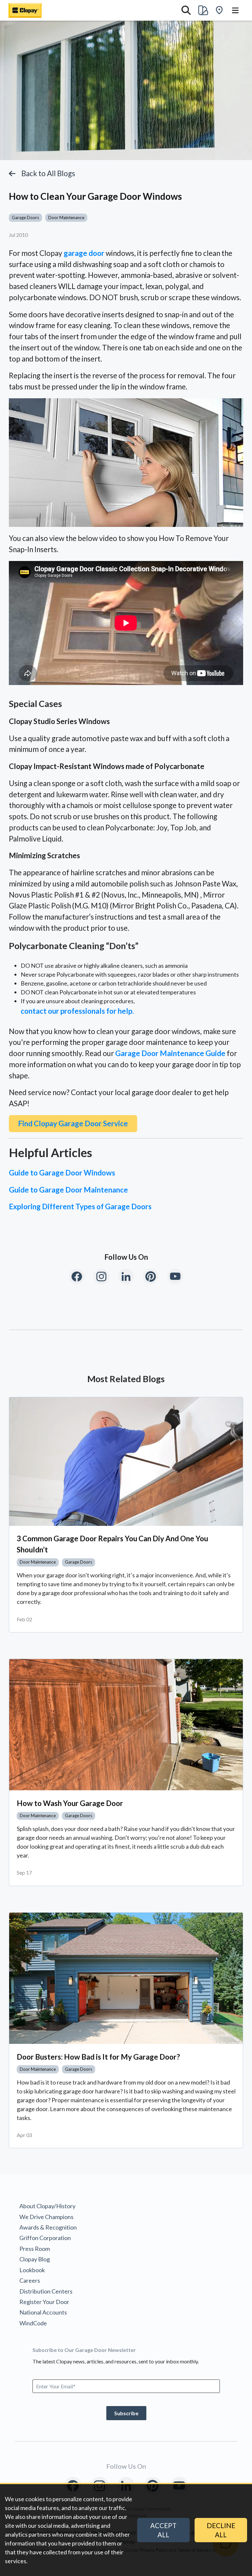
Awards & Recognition (48, 2227)
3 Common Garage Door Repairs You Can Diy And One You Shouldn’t (112, 1544)
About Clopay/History (47, 2206)
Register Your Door (44, 2302)
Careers (30, 2280)
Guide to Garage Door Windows (62, 1173)
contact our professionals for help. (77, 1011)
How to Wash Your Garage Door (70, 1803)
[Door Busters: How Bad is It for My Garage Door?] (126, 1978)
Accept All (163, 2530)
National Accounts (43, 2312)
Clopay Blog (35, 2259)
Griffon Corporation (45, 2238)
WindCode (33, 2323)
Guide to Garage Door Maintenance (68, 1190)
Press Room (35, 2249)
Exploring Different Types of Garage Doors (80, 1206)
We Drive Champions (46, 2217)
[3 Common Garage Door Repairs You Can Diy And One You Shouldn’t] (126, 1462)
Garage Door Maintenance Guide (170, 1053)
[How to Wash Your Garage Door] (126, 1725)
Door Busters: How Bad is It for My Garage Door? (98, 2057)
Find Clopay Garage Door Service (73, 1123)
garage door (84, 253)
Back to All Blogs (48, 173)
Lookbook (32, 2270)
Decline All (221, 2530)
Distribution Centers (46, 2291)
